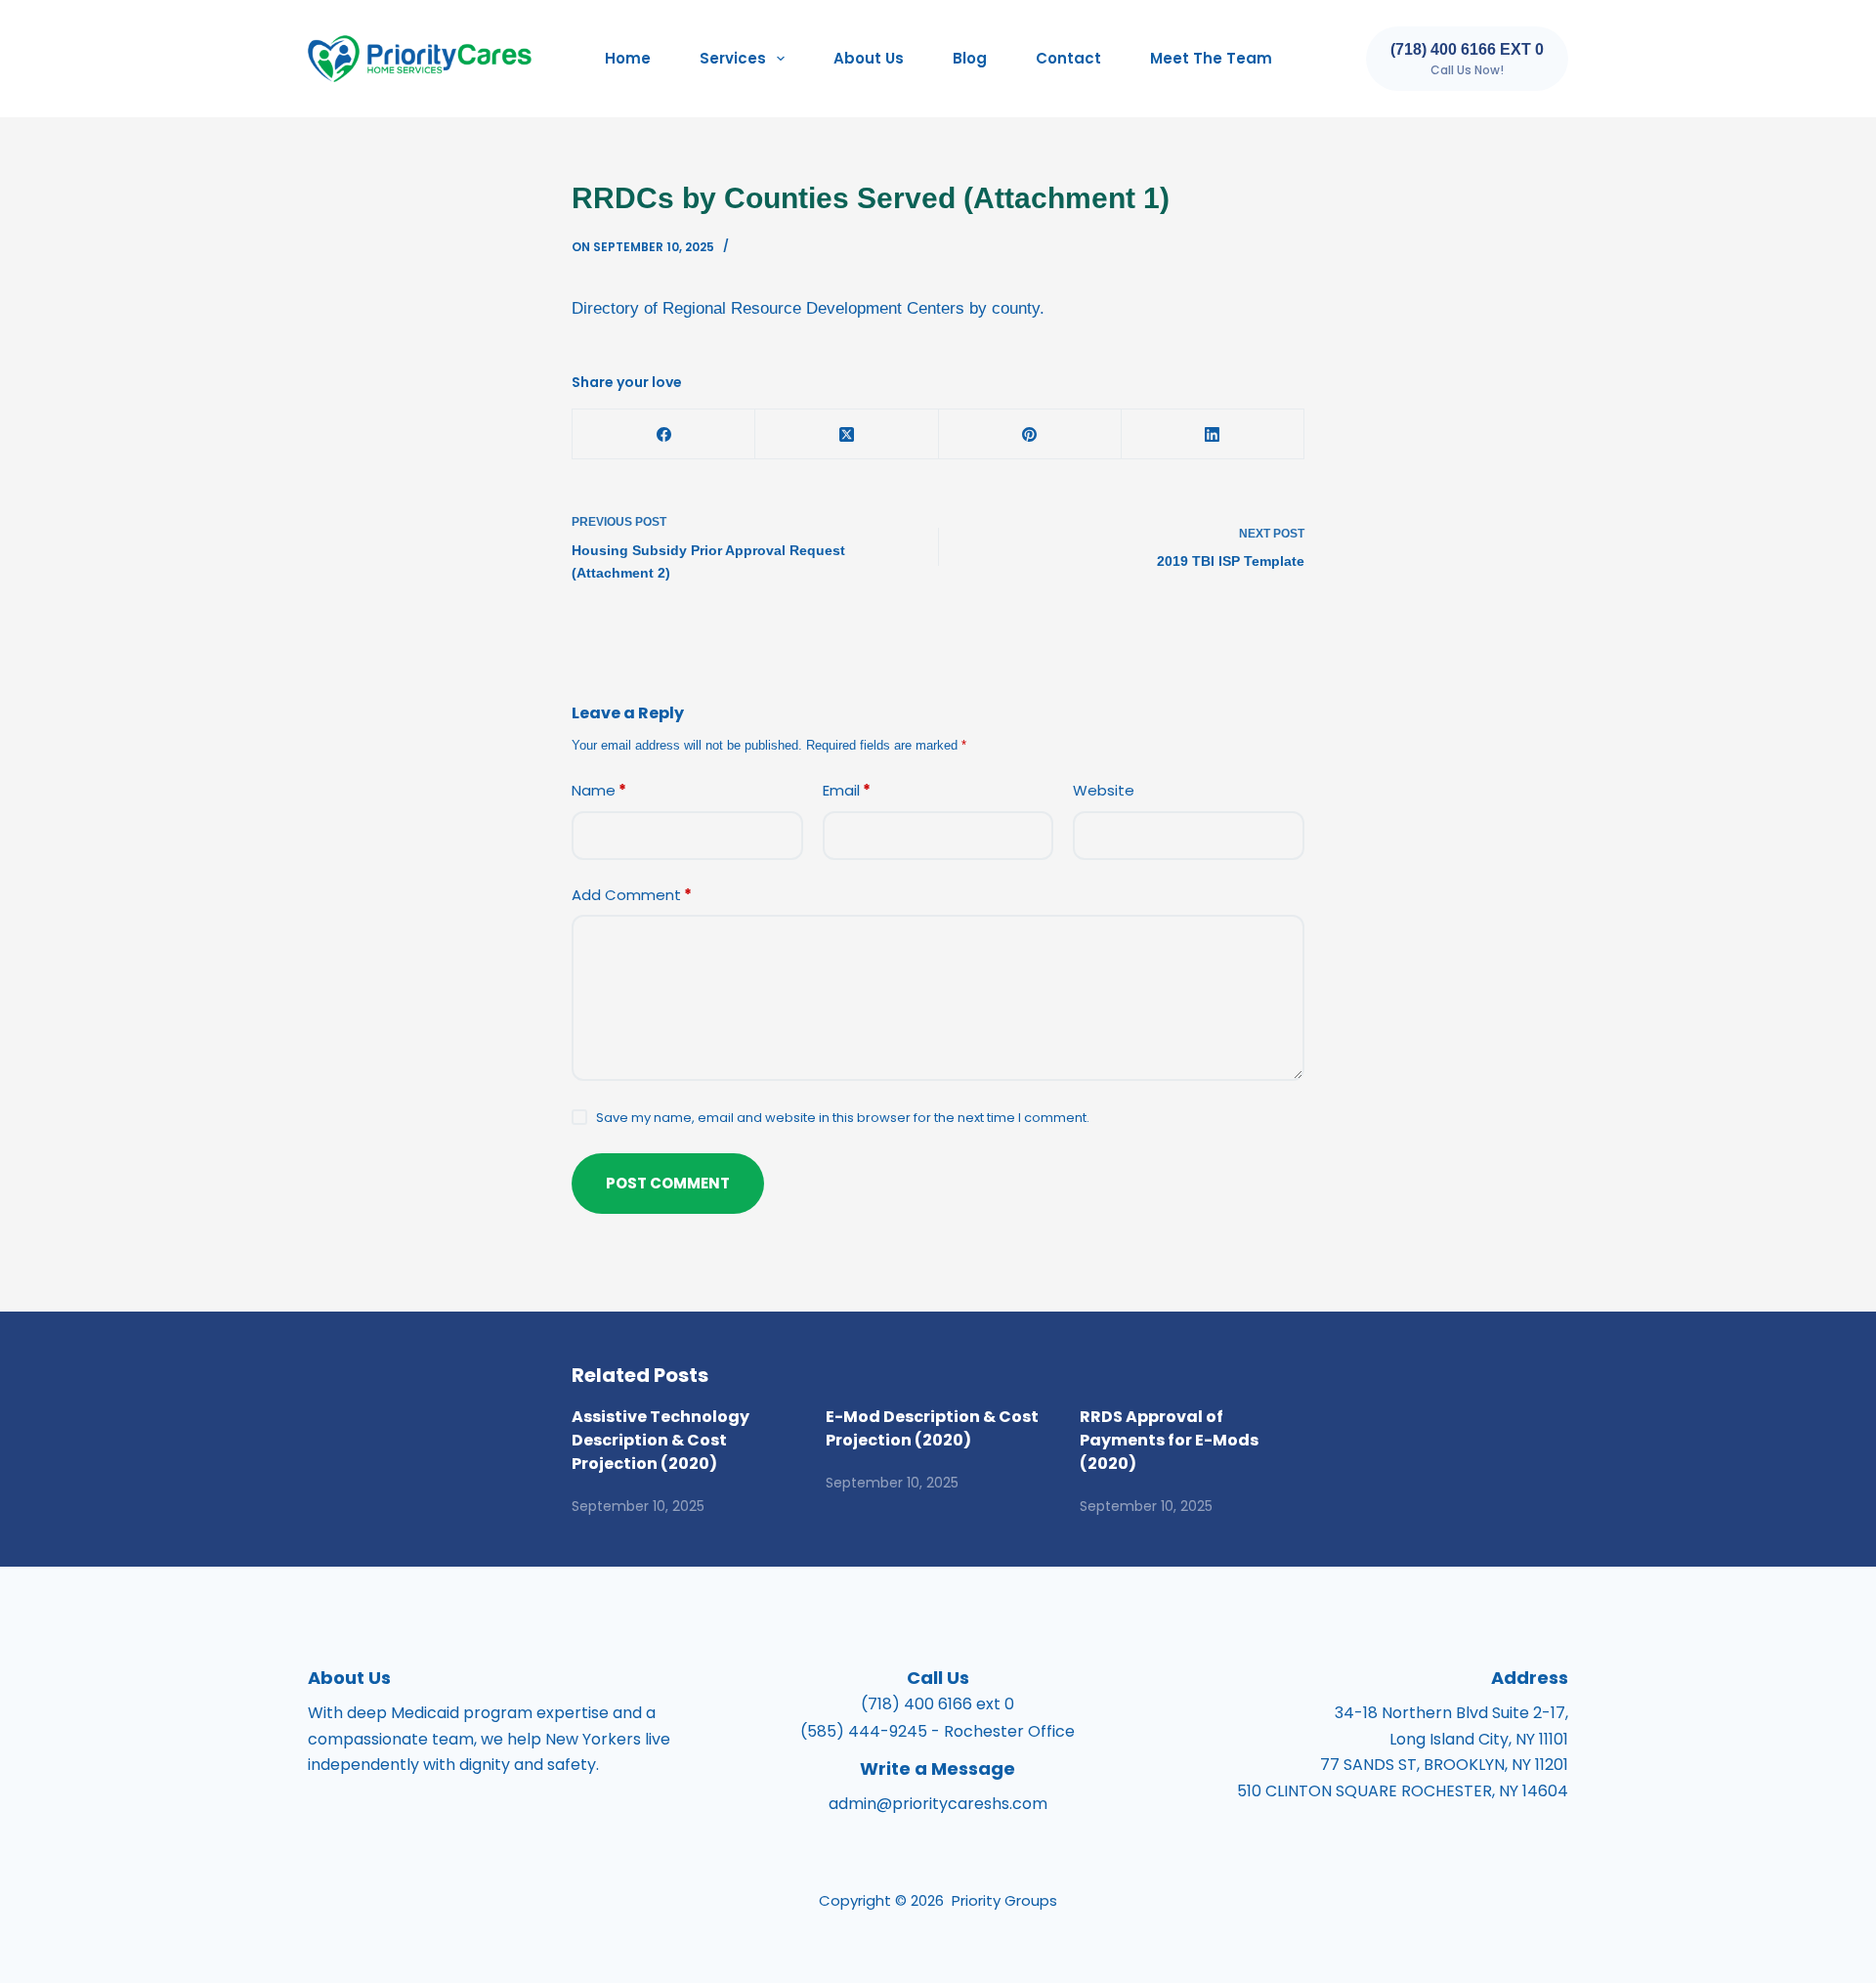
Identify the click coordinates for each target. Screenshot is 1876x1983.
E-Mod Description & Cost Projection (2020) (932, 1428)
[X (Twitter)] (847, 434)
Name (599, 790)
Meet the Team (1211, 58)
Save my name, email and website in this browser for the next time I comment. (843, 1118)
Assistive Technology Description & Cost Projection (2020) (661, 1440)
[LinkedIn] (1213, 434)
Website (1104, 790)
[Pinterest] (1030, 434)
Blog (970, 58)
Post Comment (668, 1183)
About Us (869, 58)
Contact (1068, 58)
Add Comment (632, 895)
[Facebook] (664, 434)
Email (847, 790)
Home (628, 58)
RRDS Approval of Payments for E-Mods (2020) (1169, 1440)
